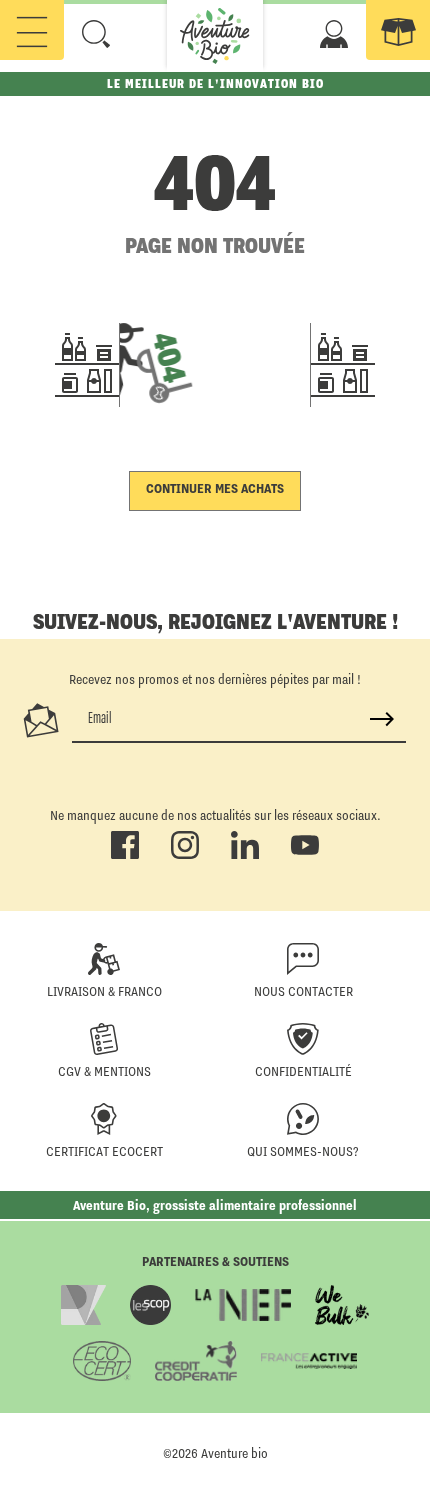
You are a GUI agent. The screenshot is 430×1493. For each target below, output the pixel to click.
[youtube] (305, 855)
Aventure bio (234, 1453)
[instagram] (185, 855)
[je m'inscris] (382, 719)
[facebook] (125, 855)
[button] (96, 34)
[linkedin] (245, 855)
